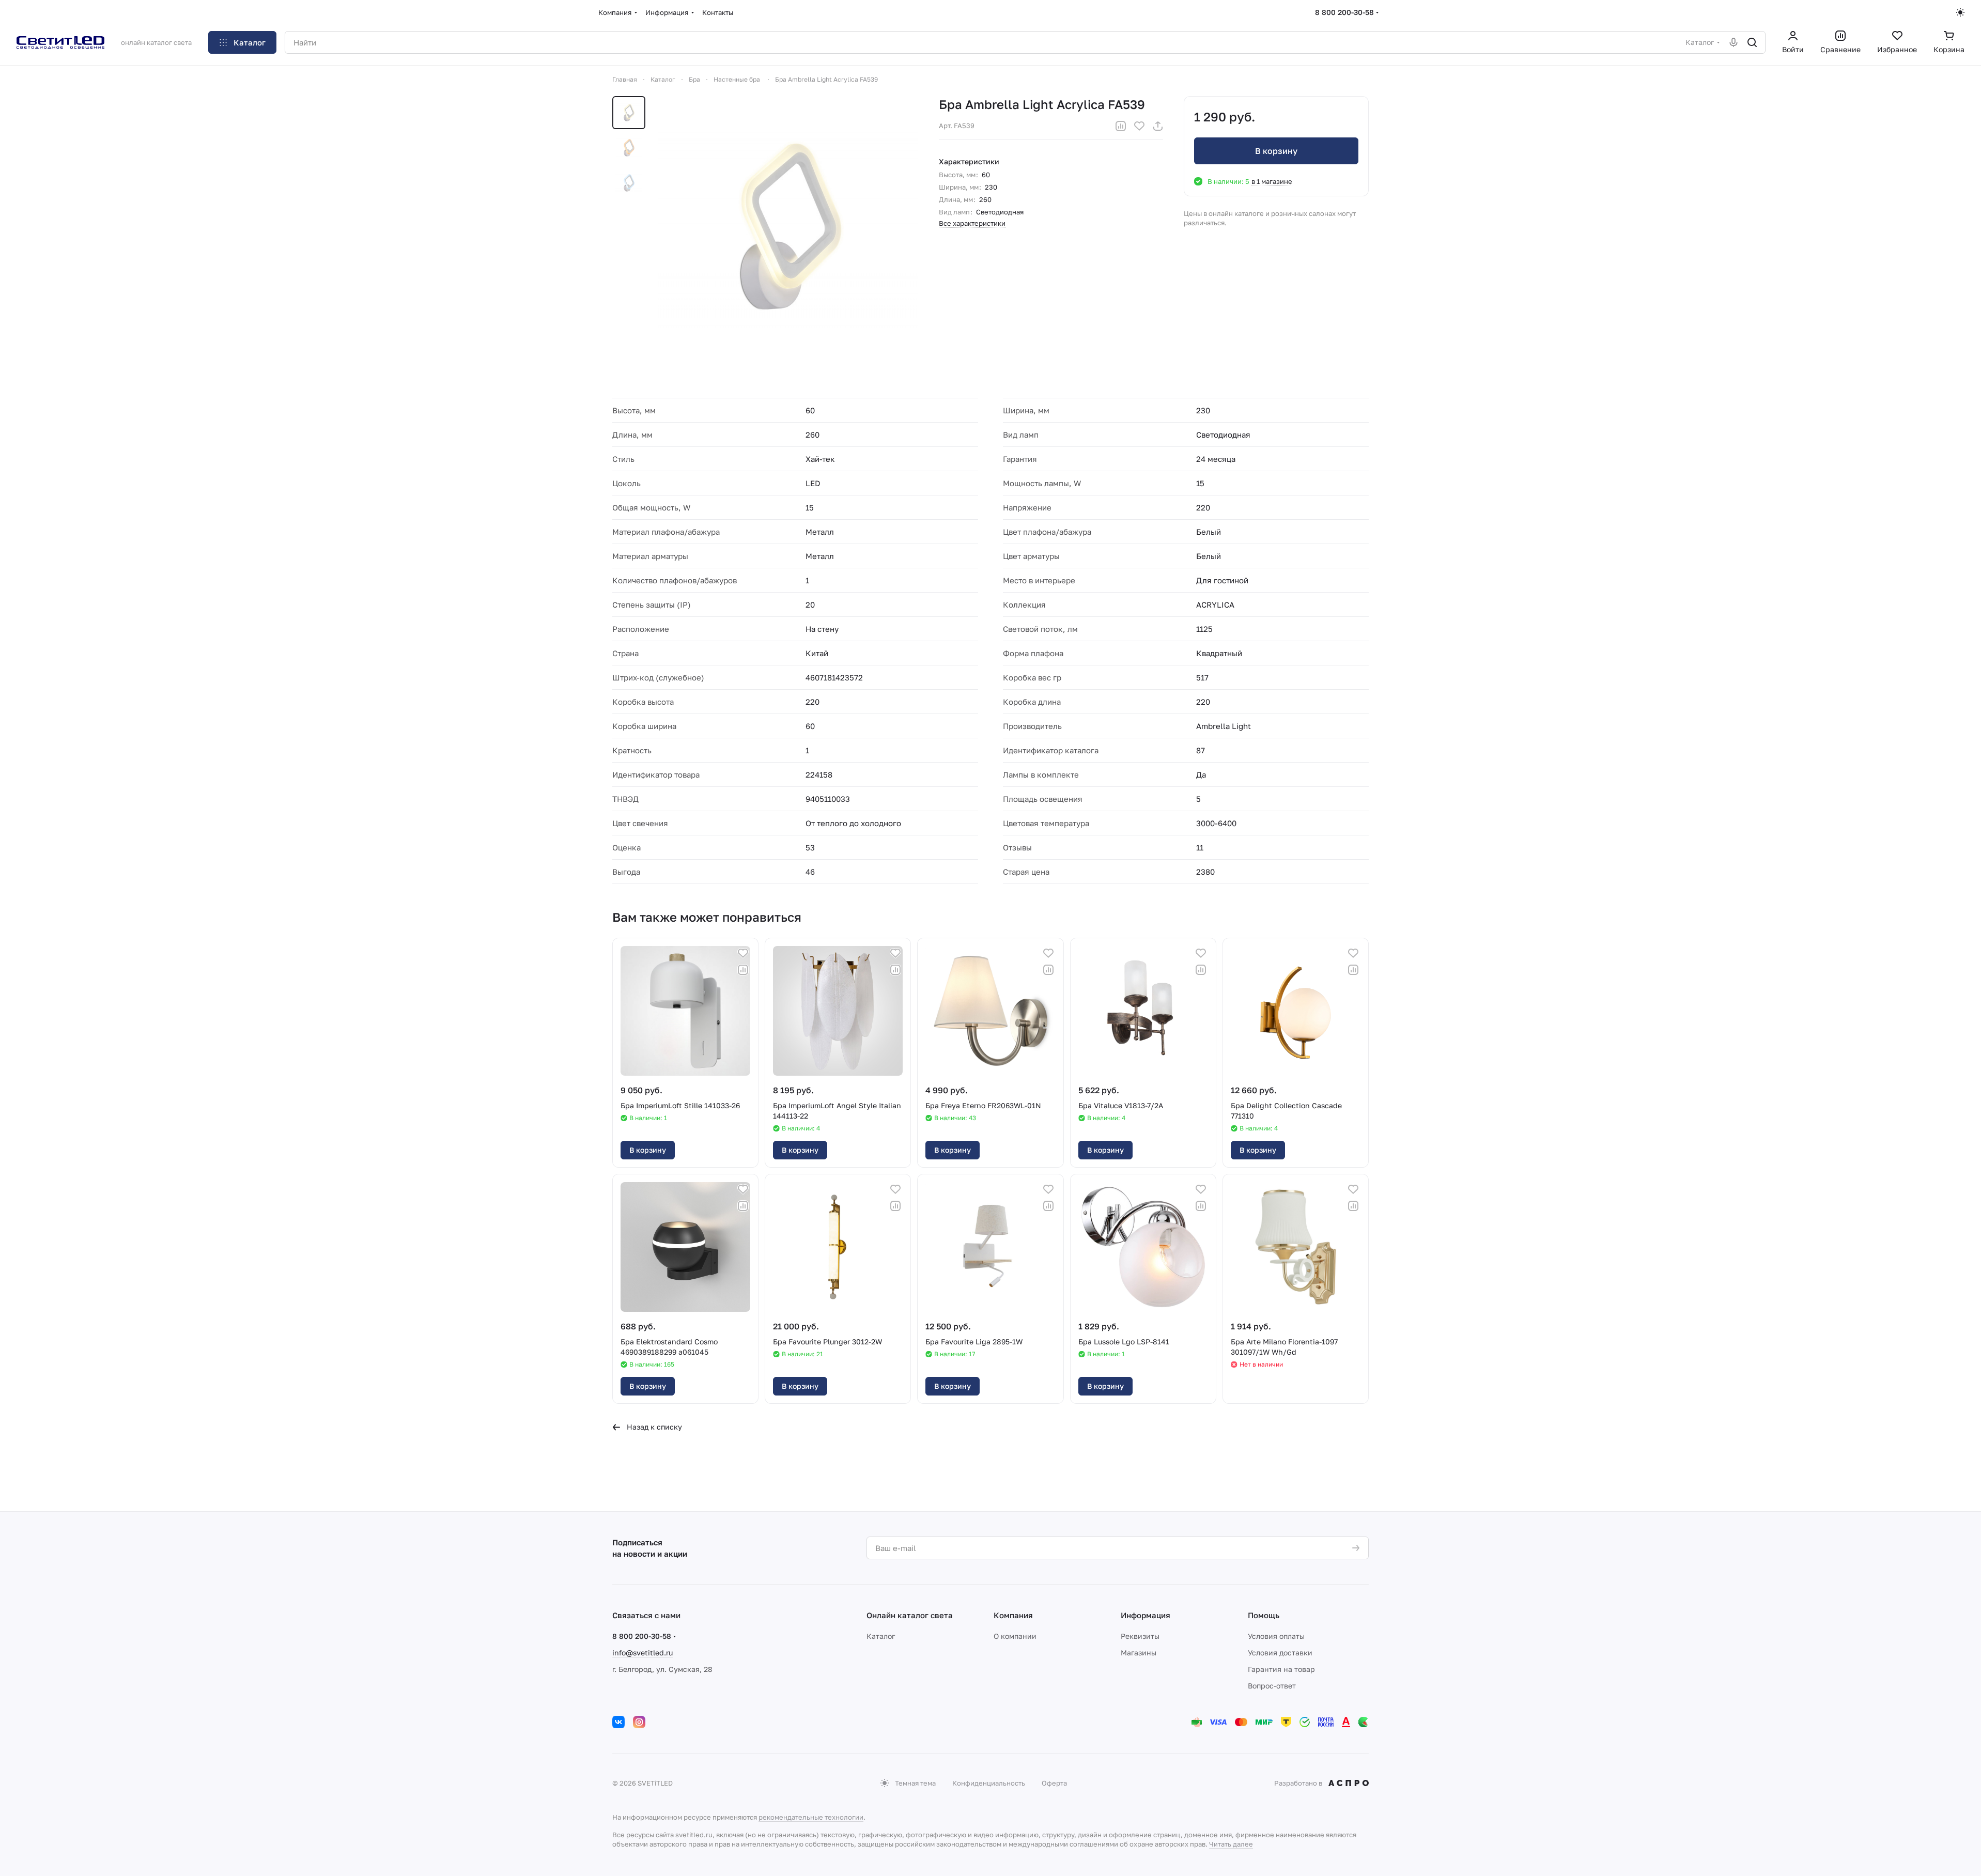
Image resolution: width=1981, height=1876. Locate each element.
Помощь (1264, 1615)
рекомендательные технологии (811, 1817)
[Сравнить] (1121, 126)
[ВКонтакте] (618, 1722)
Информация (1146, 1615)
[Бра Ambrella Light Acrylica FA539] (788, 226)
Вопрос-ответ (1272, 1686)
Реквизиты (1140, 1636)
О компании (1015, 1636)
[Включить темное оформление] (1960, 12)
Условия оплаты (1276, 1636)
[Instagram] (639, 1722)
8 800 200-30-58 (1344, 12)
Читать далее (1231, 1844)
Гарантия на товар (1281, 1669)
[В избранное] (1139, 126)
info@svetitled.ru (643, 1653)
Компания (1013, 1615)
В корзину (1276, 151)
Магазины (1139, 1653)
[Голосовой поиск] (1734, 42)
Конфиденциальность (989, 1783)
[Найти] (1752, 42)
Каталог (881, 1636)
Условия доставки (1280, 1653)
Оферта (1054, 1783)
